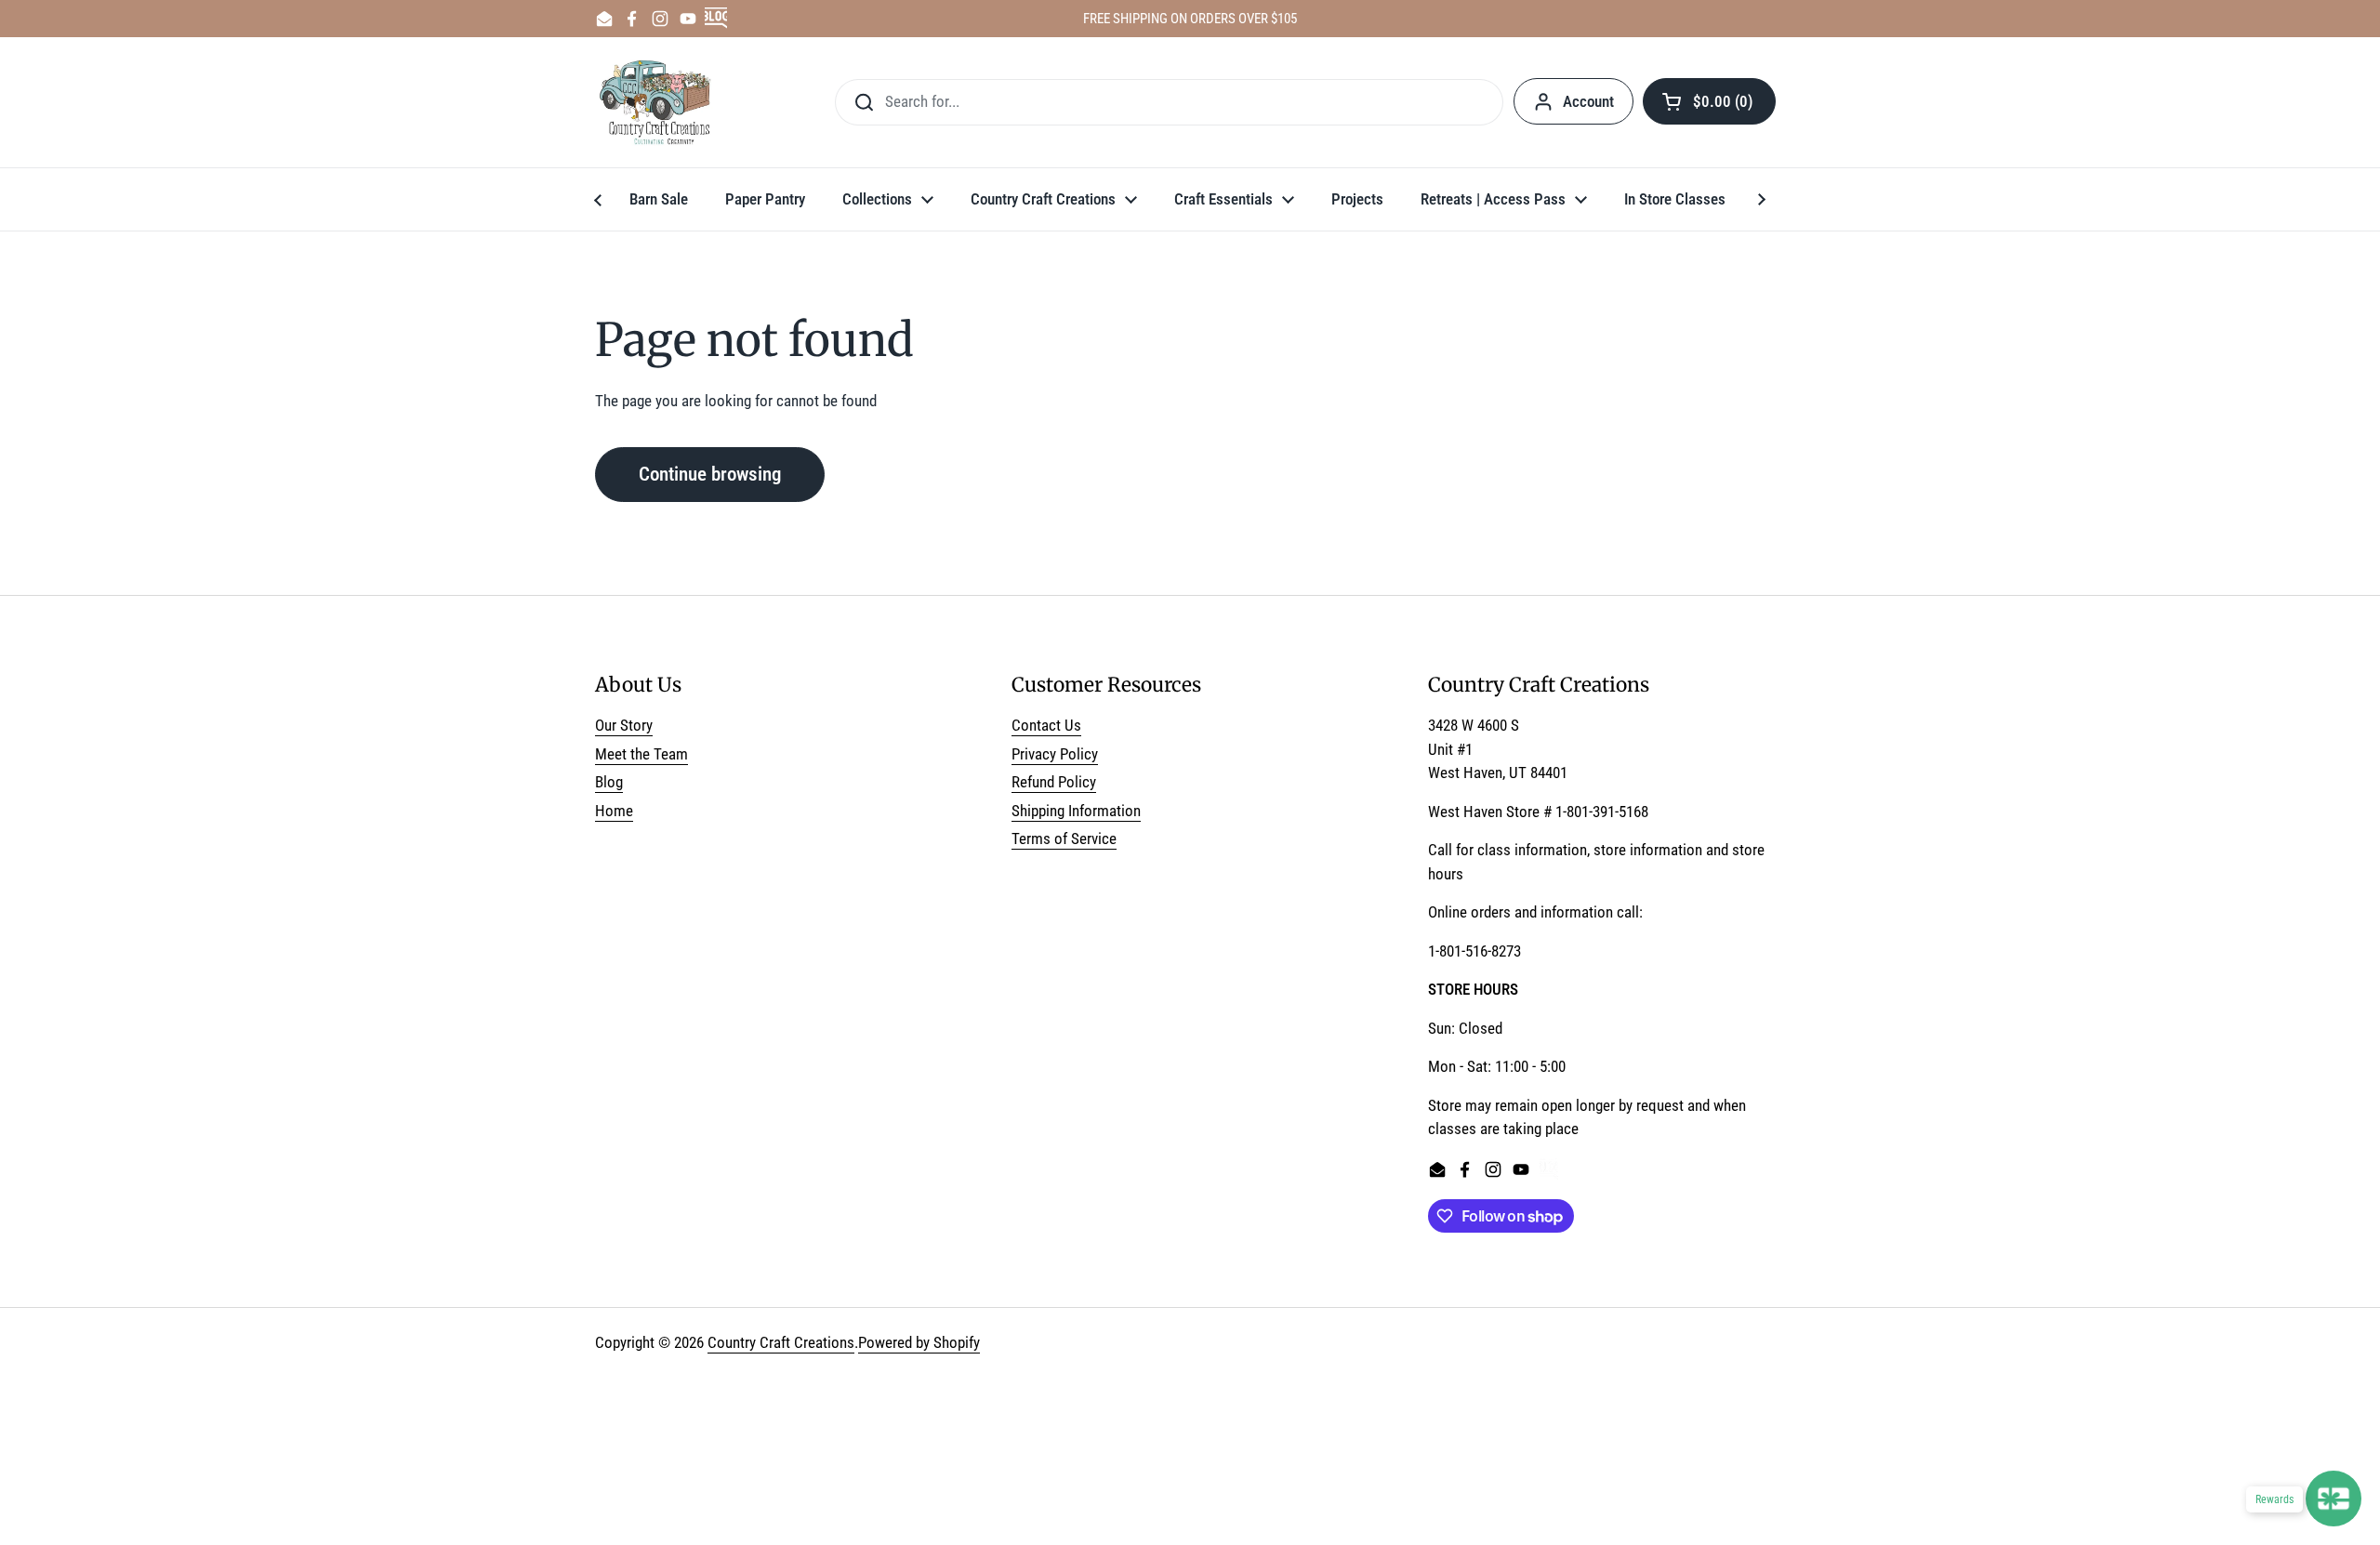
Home (614, 811)
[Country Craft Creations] (659, 102)
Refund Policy (1054, 782)
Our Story (624, 725)
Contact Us (1046, 725)
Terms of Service (1064, 839)
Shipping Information (1076, 811)
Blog (609, 782)
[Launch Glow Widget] (2334, 1499)
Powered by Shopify (919, 1342)
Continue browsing (710, 474)
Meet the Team (641, 754)
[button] (1709, 101)
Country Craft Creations (781, 1342)
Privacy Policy (1055, 754)
